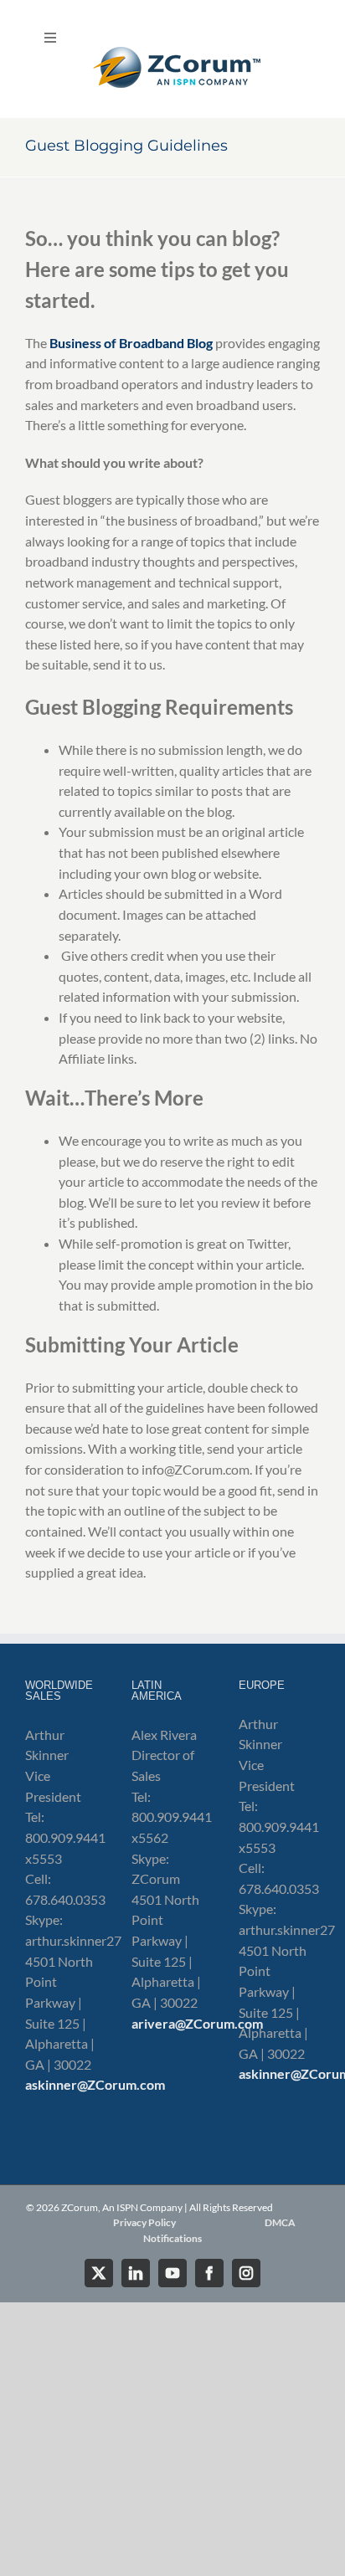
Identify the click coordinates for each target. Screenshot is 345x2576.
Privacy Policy (144, 2222)
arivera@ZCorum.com (197, 2023)
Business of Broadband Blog (131, 343)
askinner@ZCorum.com (95, 2084)
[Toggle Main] (172, 59)
